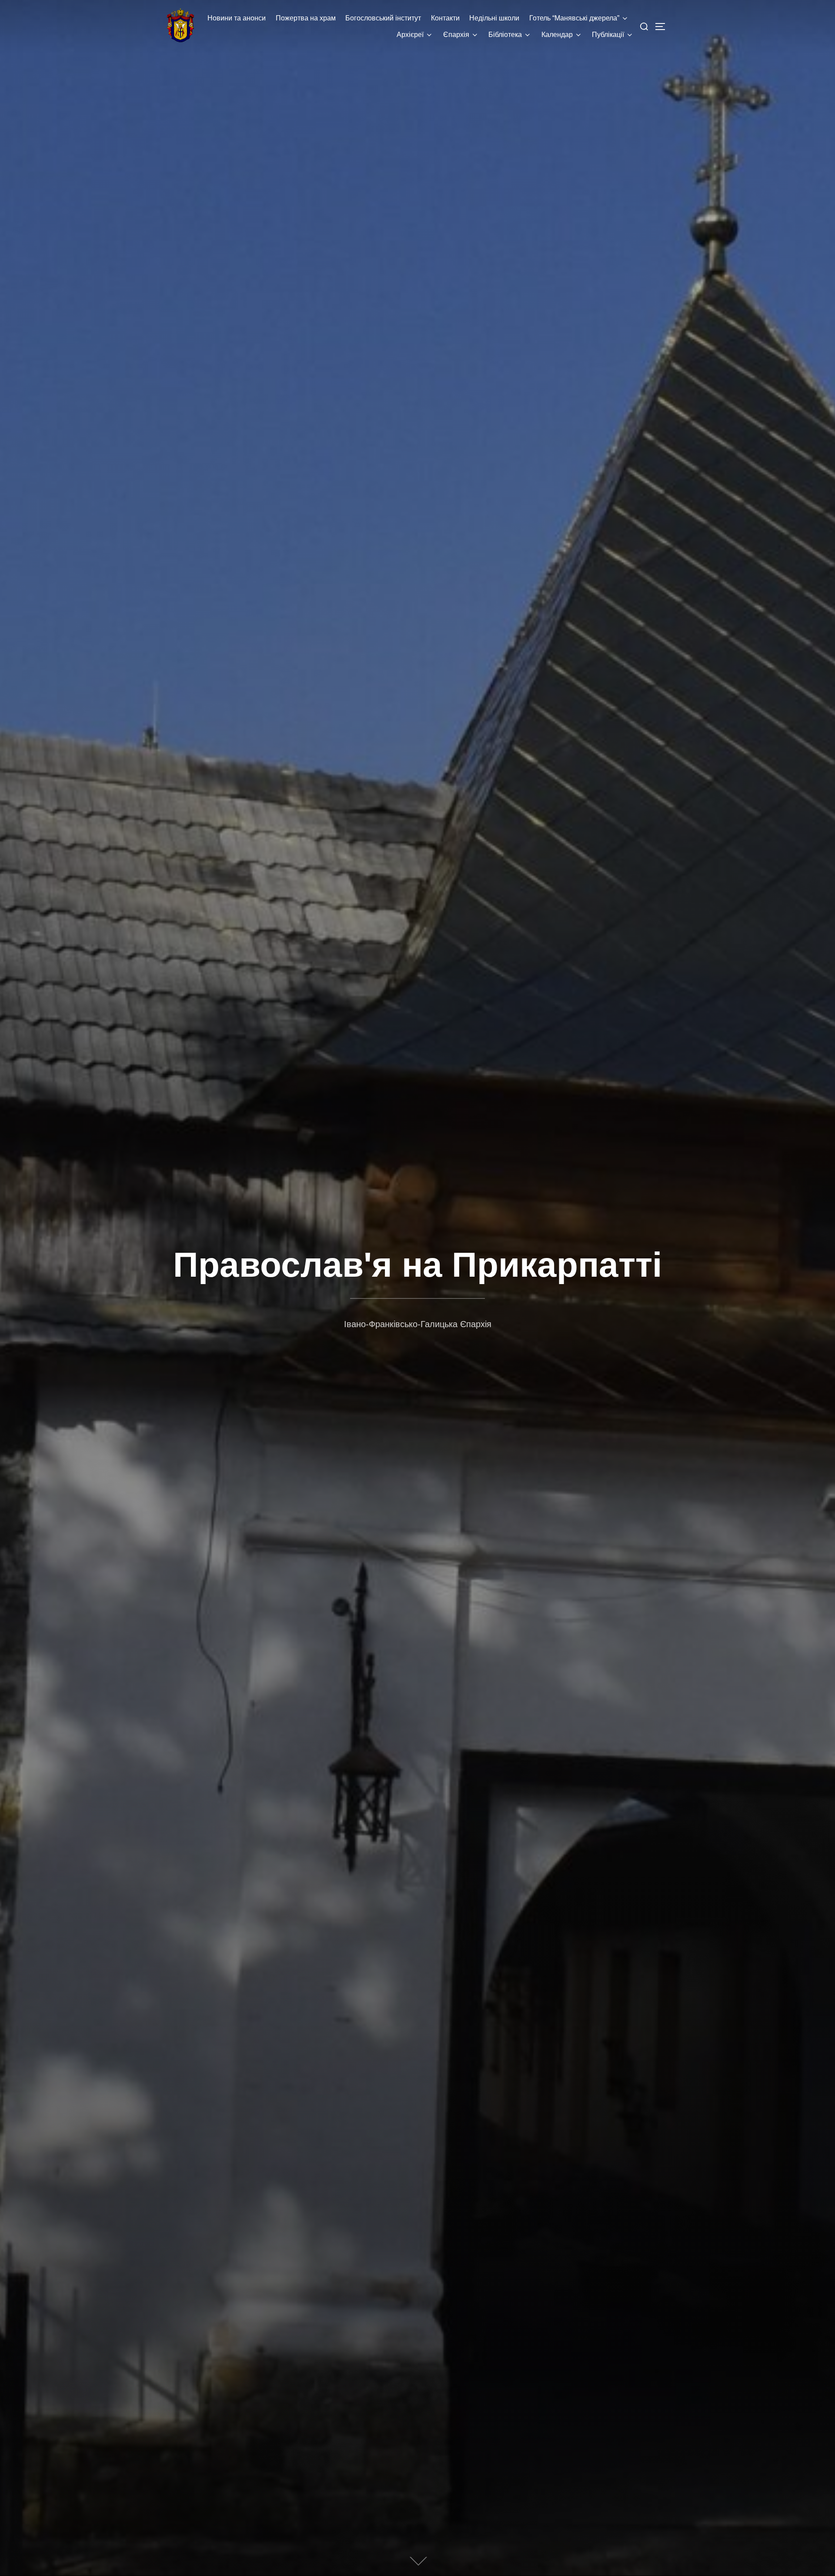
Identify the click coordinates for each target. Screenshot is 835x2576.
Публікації (608, 35)
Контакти (445, 18)
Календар (557, 35)
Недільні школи (494, 18)
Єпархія (456, 35)
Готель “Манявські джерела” (574, 18)
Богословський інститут (383, 18)
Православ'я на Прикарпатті (417, 1265)
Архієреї (410, 35)
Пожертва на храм (306, 18)
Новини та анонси (237, 18)
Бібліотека (505, 35)
